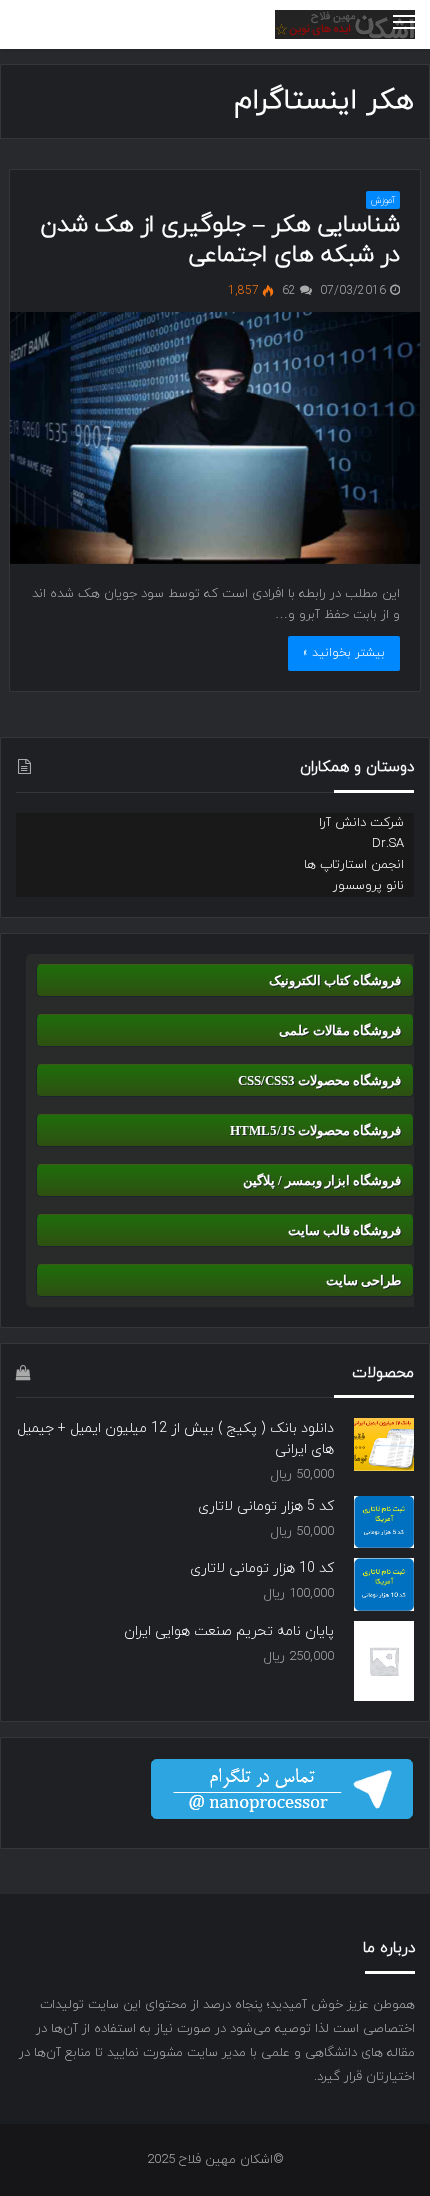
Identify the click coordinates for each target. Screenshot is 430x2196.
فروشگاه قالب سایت (344, 1230)
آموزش (383, 200)
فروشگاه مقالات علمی (340, 1030)
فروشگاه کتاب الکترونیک (335, 980)
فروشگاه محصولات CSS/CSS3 (319, 1080)
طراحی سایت (363, 1280)
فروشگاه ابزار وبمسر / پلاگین (322, 1180)
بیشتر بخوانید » (344, 653)
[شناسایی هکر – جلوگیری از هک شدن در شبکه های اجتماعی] (215, 438)
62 (291, 291)
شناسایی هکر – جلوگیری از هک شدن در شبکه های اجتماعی (220, 240)
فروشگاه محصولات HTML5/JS (315, 1130)
